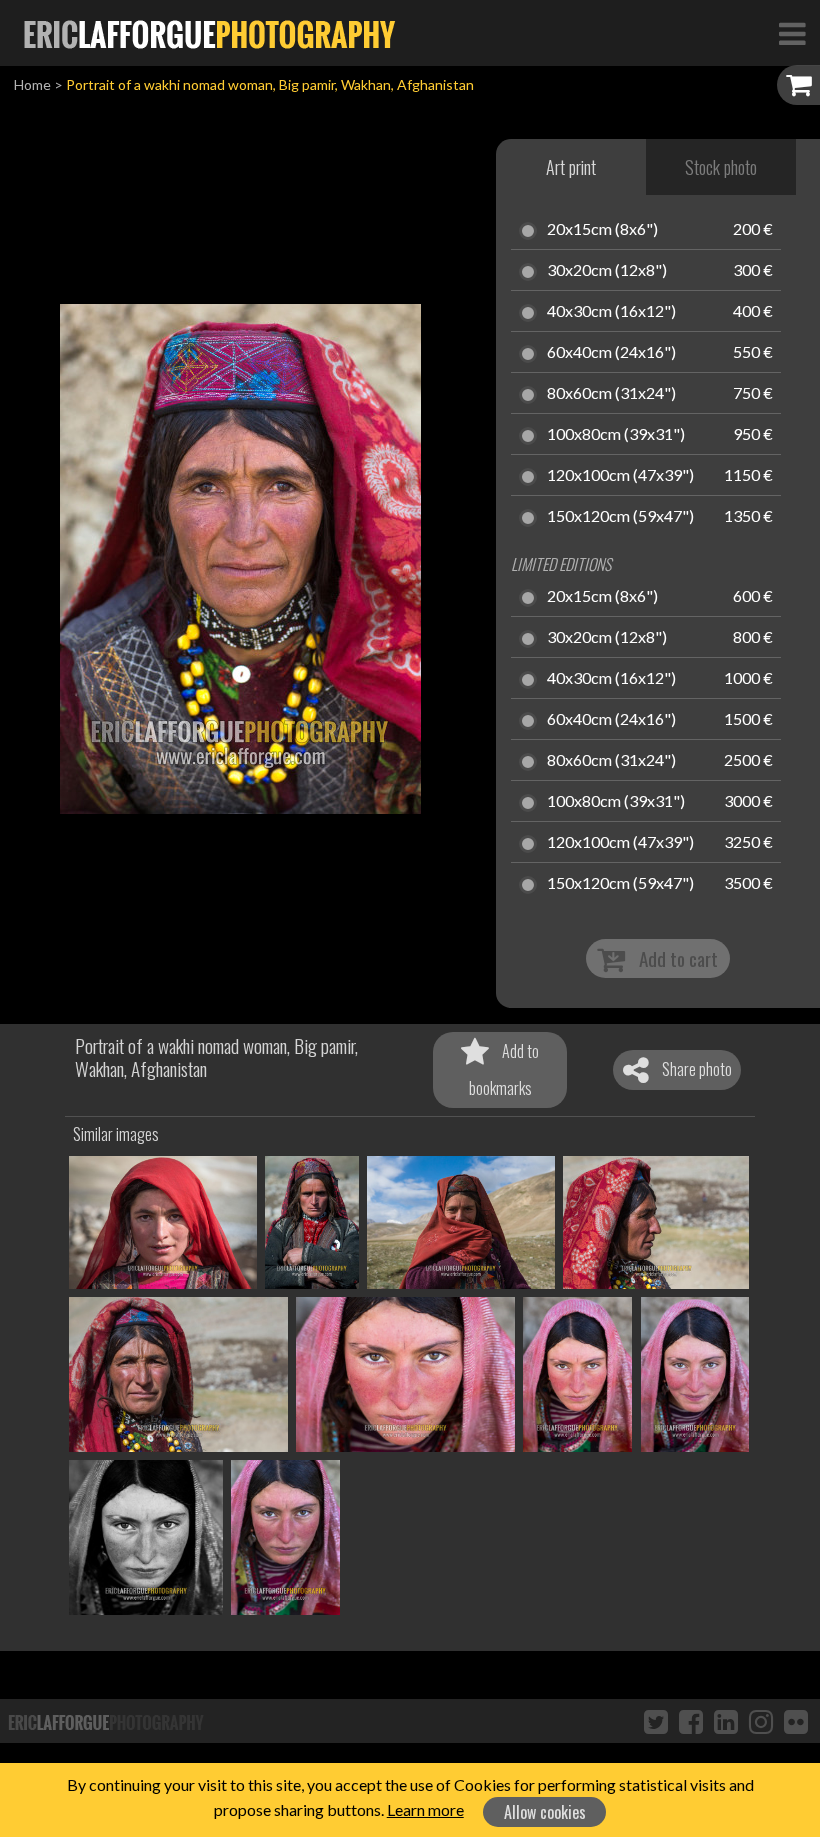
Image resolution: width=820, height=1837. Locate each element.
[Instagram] (761, 1721)
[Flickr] (796, 1721)
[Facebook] (691, 1721)
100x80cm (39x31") (616, 435)
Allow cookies (545, 1812)
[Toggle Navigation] (792, 33)
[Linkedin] (726, 1721)
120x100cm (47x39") (620, 476)
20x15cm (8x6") (602, 230)
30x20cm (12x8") (607, 271)
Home (32, 84)
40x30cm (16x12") (611, 312)
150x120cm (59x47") (620, 517)
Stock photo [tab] (721, 167)
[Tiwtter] (656, 1721)
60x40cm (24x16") (611, 353)
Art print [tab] (571, 167)
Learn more (425, 1809)
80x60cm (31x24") (611, 394)
